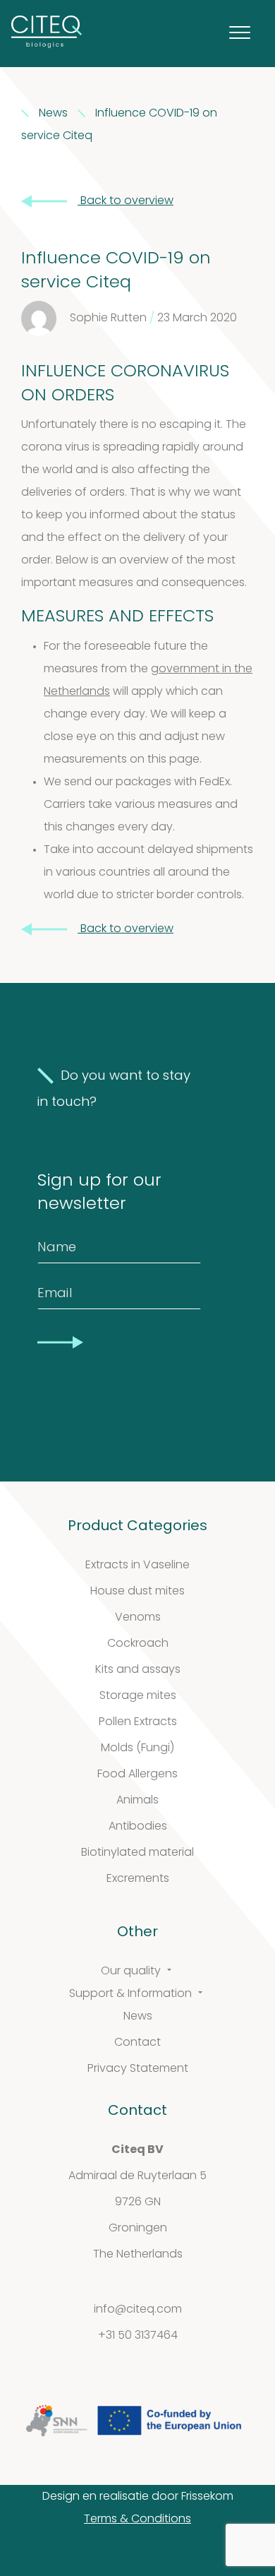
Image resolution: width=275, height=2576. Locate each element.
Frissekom (207, 2497)
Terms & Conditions (137, 2520)
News (138, 2017)
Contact (137, 2043)
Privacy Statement (138, 2069)
